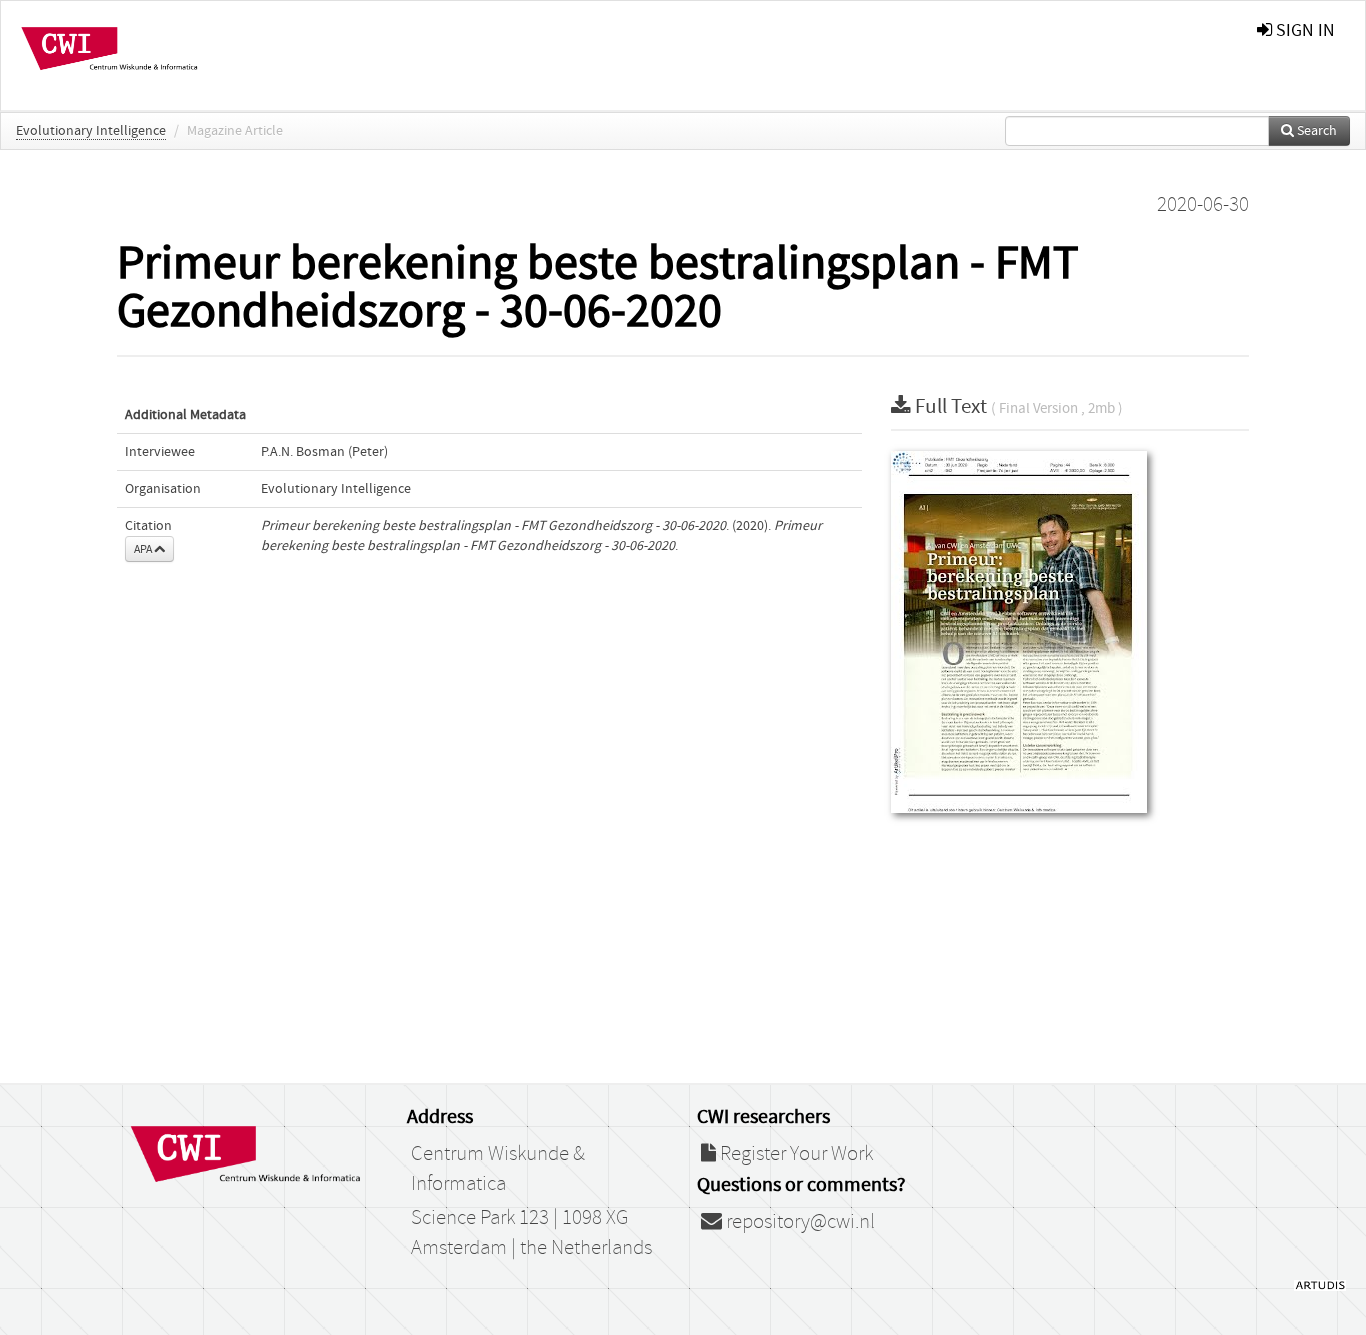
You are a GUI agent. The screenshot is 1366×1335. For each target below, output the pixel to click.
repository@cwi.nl (798, 1222)
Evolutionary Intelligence (91, 131)
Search (1315, 131)
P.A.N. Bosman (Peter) (324, 452)
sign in (1303, 30)
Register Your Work (794, 1154)
